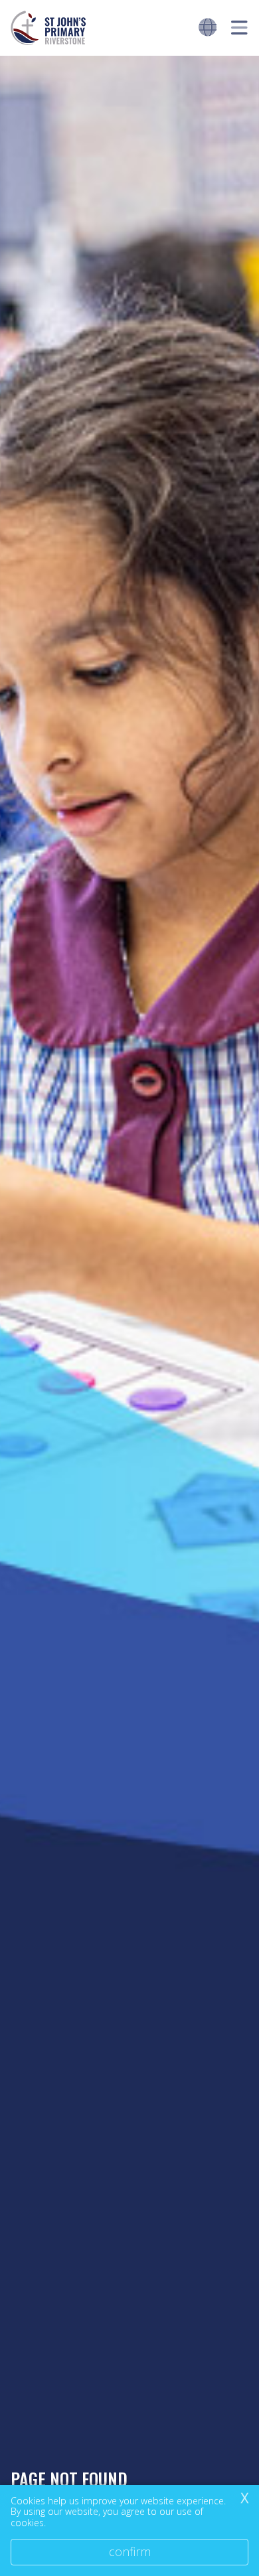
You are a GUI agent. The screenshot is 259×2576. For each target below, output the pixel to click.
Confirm (130, 2551)
